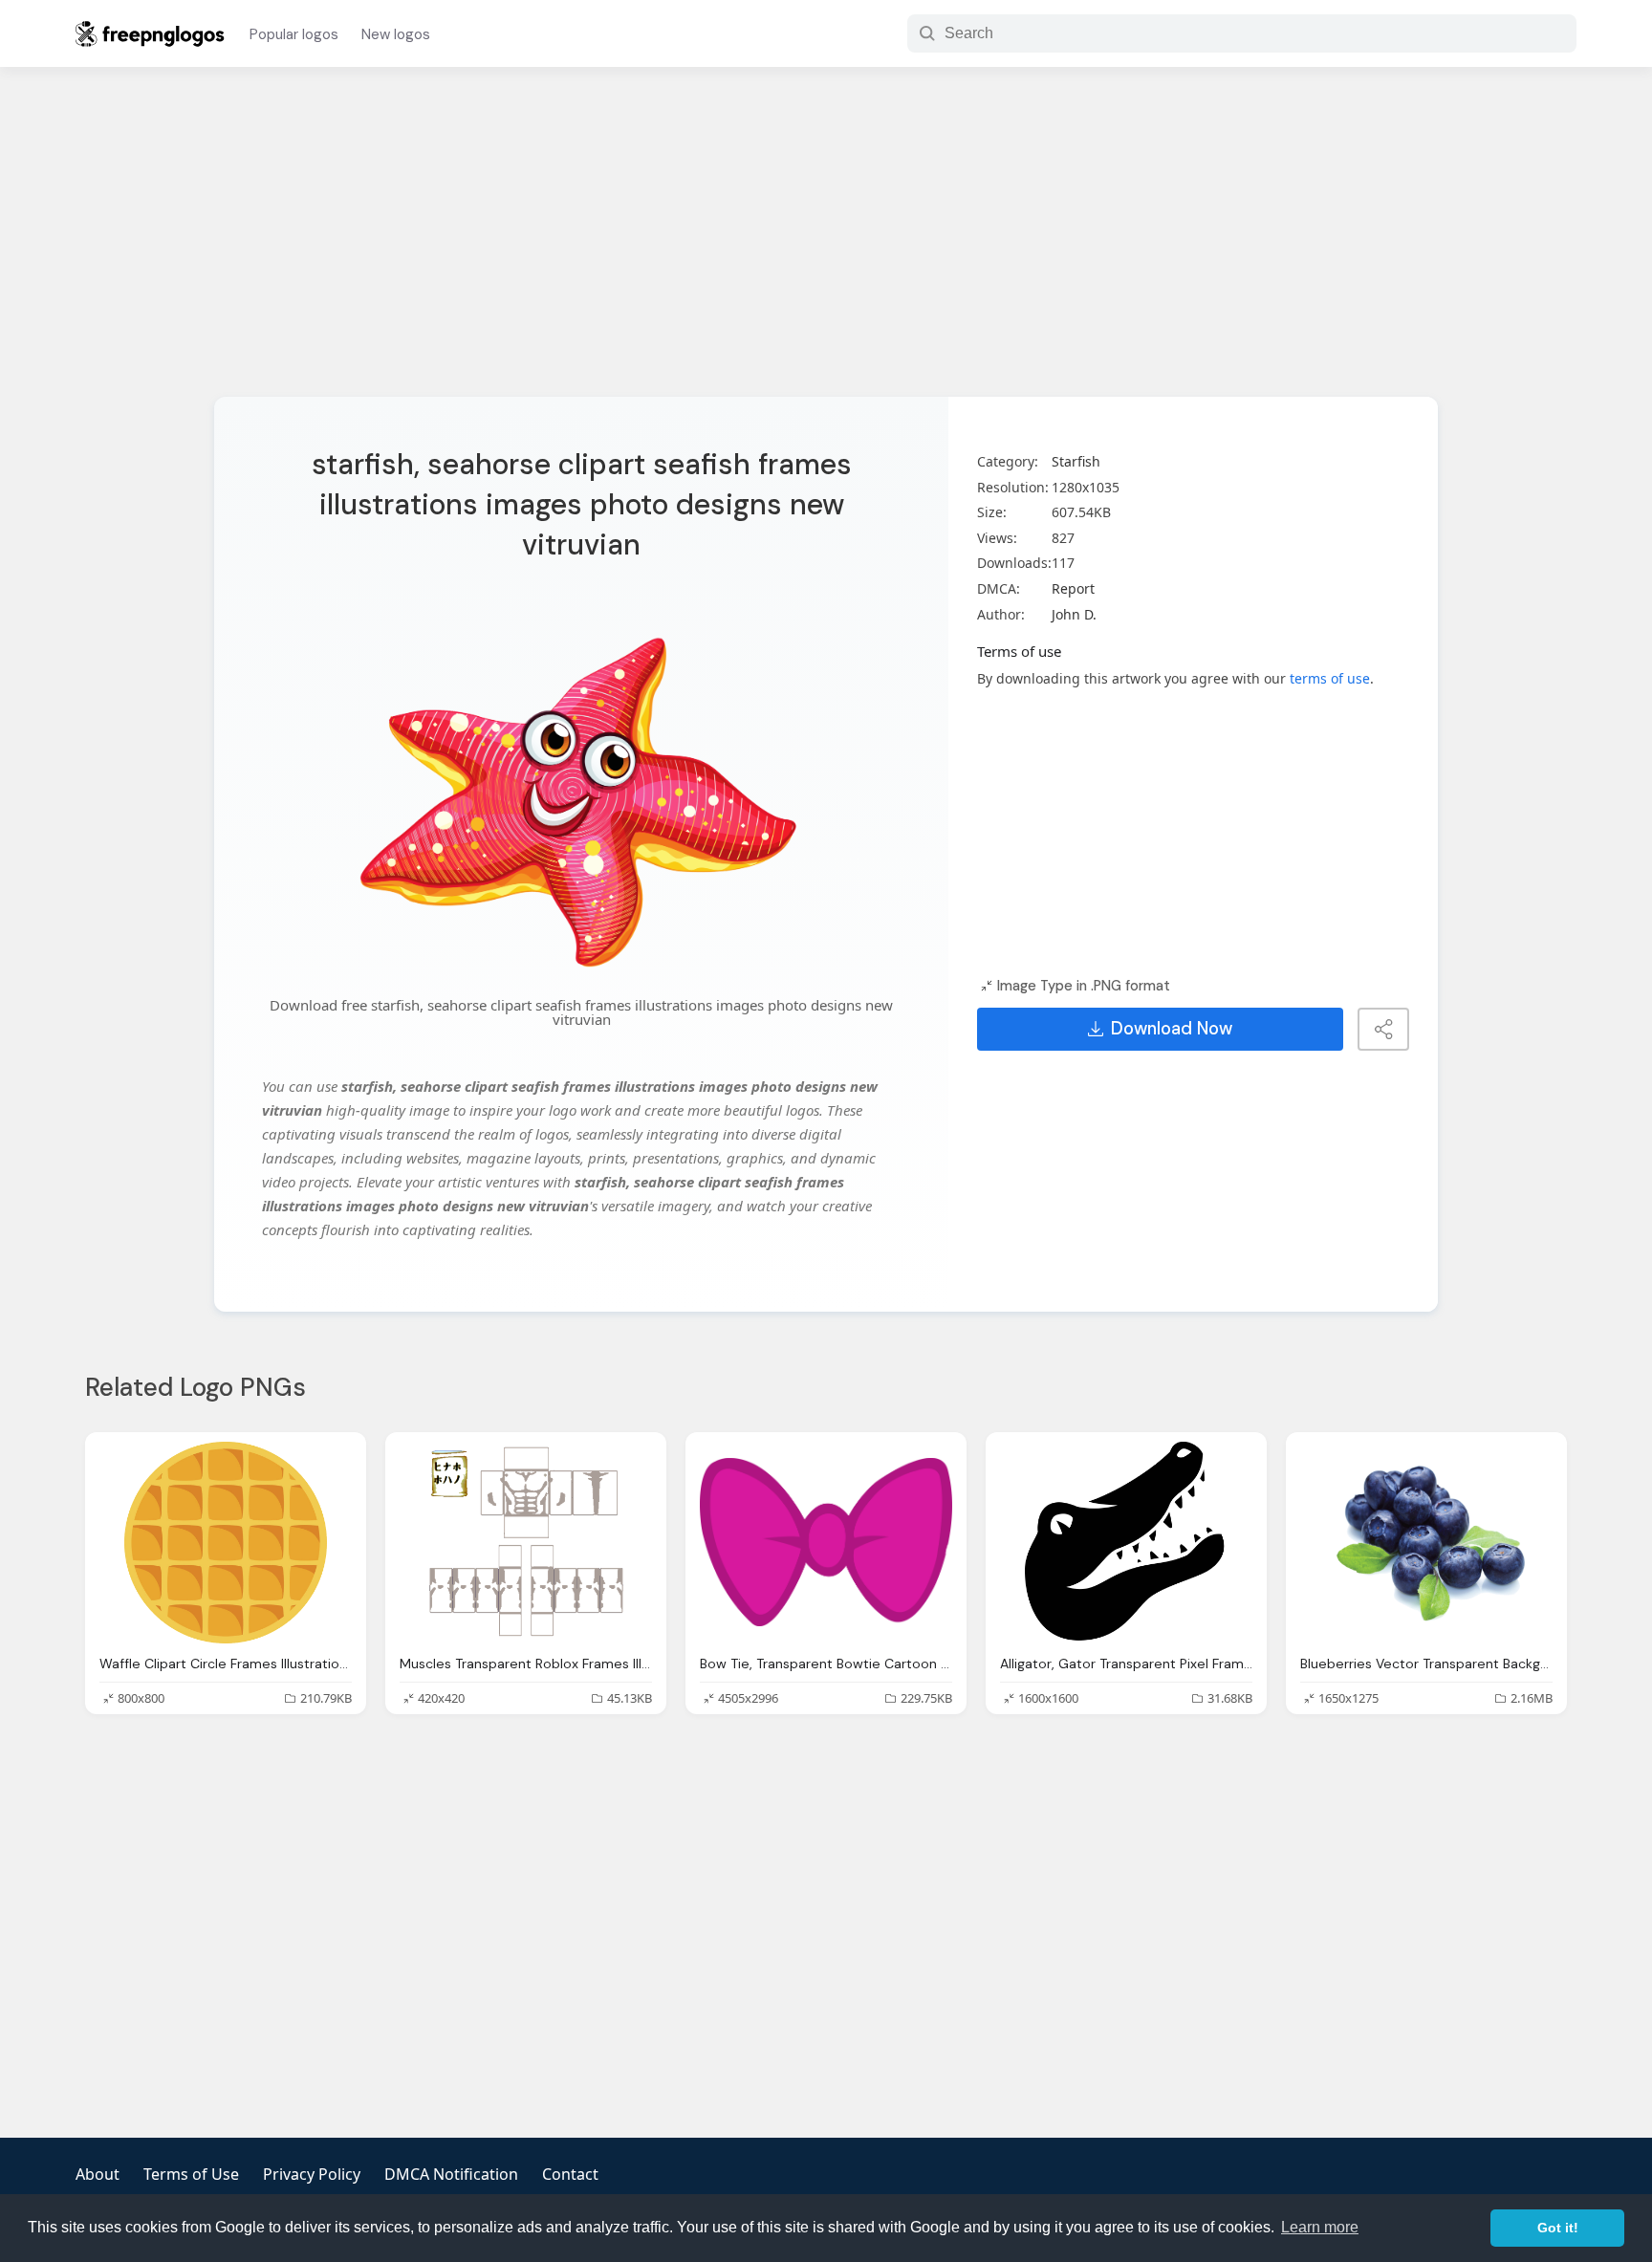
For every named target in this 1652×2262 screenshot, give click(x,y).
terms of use (1330, 678)
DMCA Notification (451, 2174)
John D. (1074, 614)
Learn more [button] (1320, 2227)
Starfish (1076, 461)
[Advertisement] (826, 244)
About (98, 2174)
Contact (570, 2174)
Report (1073, 588)
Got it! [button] (1558, 2228)
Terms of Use (191, 2174)
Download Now (1172, 1029)
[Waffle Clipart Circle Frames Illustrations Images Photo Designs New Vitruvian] (226, 1543)
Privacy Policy (312, 2174)
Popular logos (294, 34)
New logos (396, 34)
